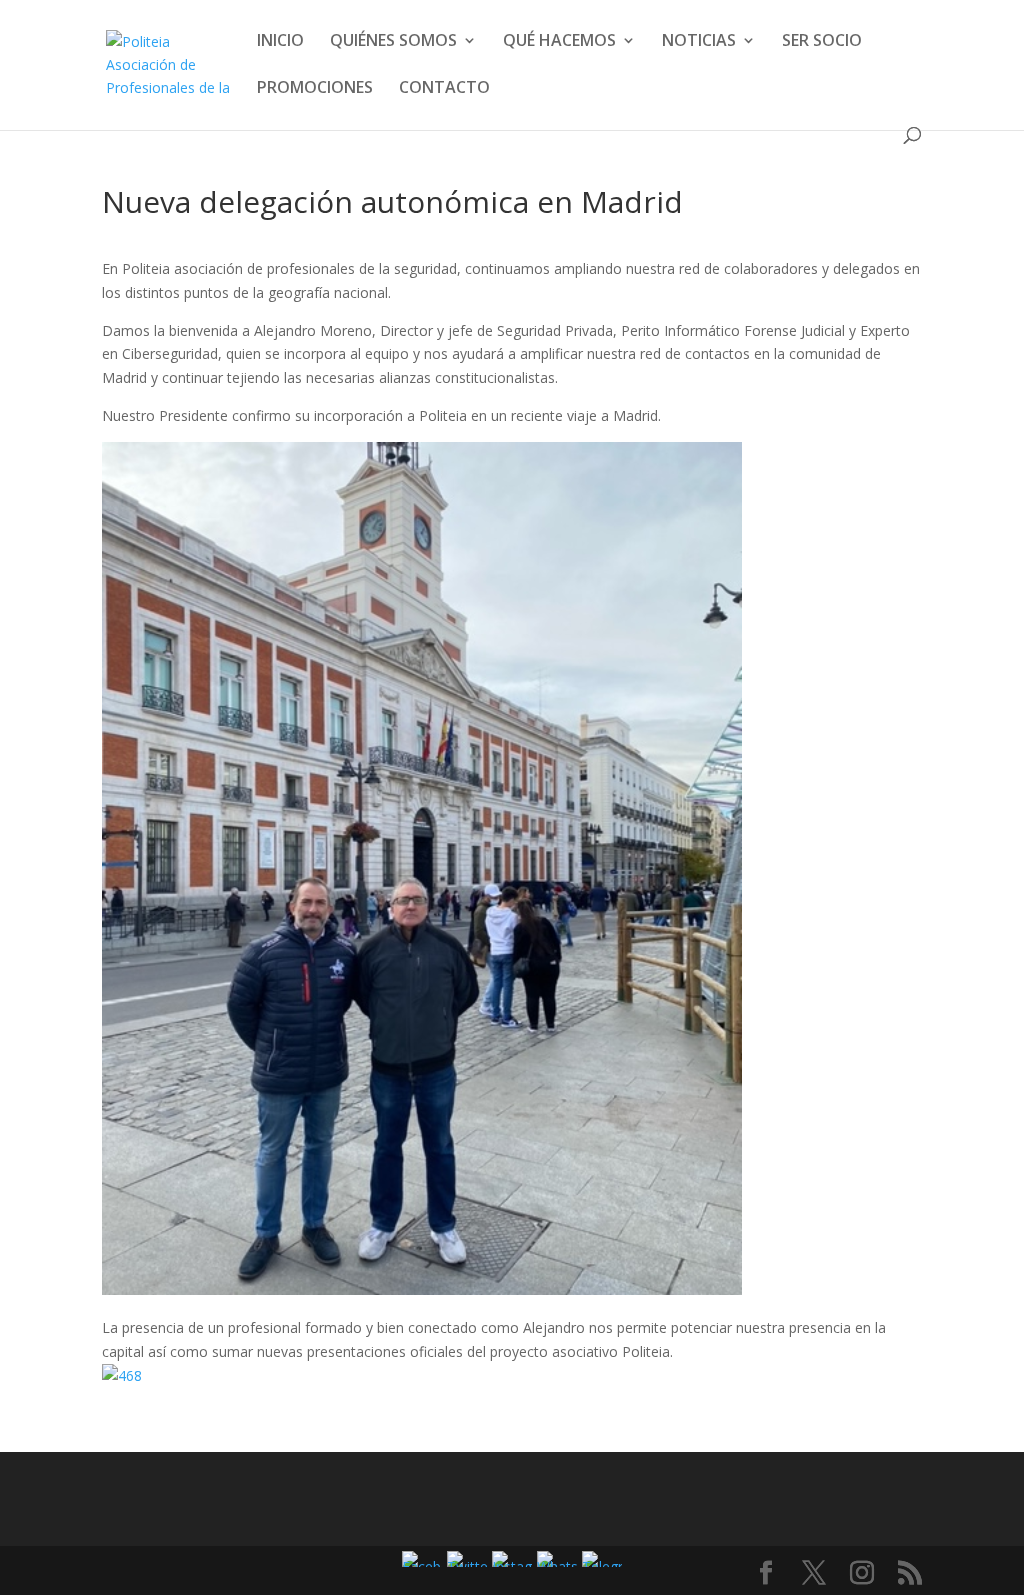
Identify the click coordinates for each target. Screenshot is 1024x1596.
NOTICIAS (699, 42)
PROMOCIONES (315, 89)
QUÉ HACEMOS (559, 42)
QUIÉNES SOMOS (393, 42)
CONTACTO (444, 89)
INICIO (280, 42)
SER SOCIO (822, 42)
